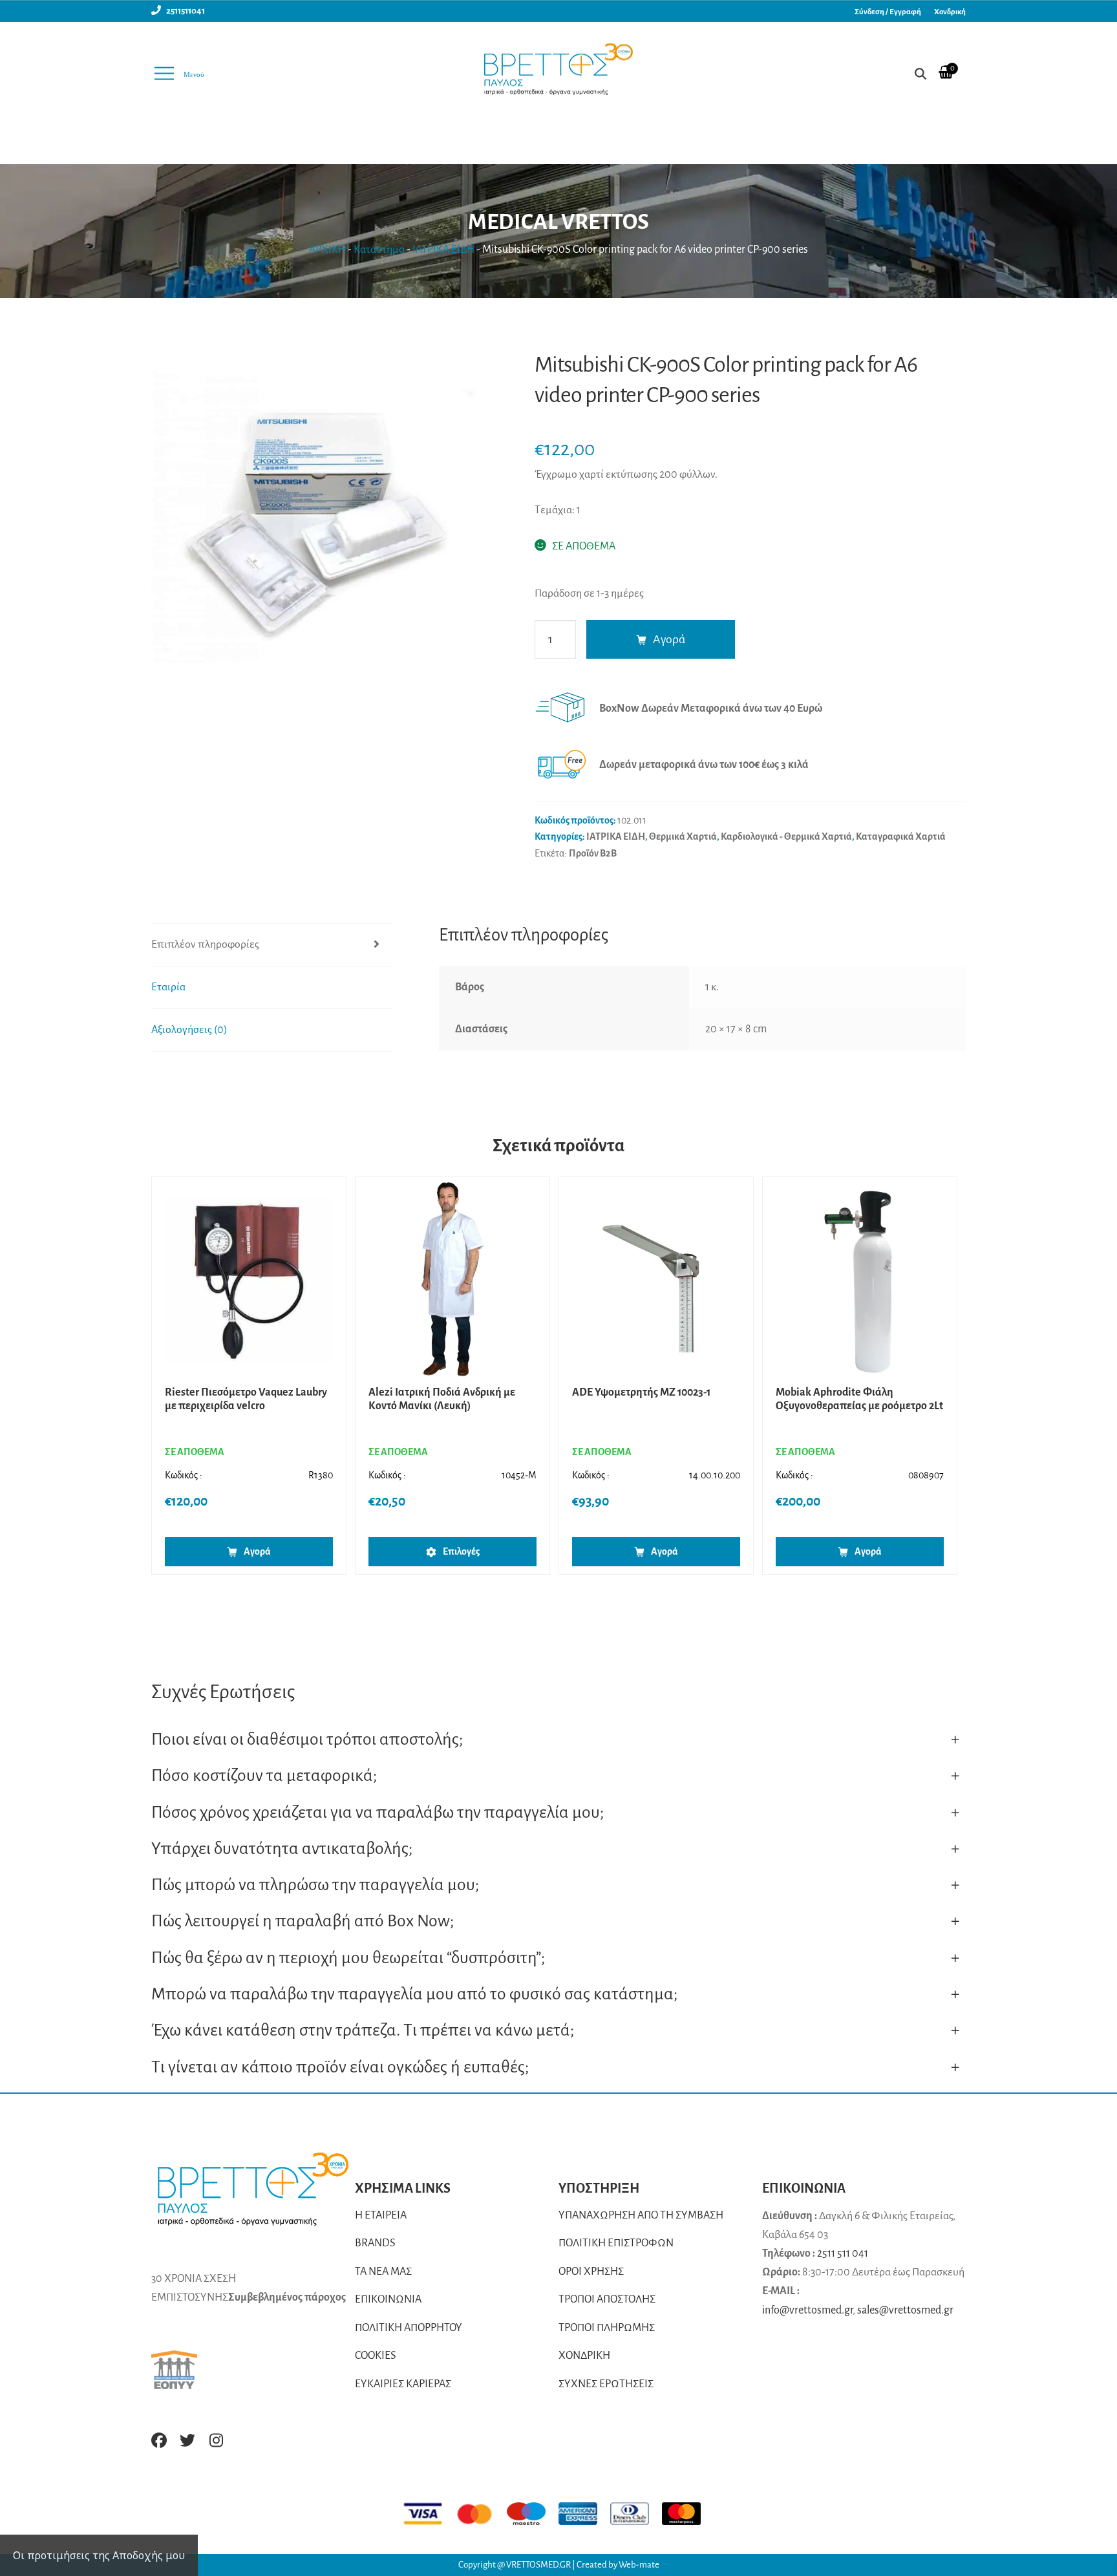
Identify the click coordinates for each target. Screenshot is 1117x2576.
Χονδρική (950, 12)
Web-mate (639, 2565)
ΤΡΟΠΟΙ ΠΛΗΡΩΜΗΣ (607, 2328)
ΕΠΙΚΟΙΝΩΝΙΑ (388, 2299)
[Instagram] (216, 2440)
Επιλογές (461, 1551)
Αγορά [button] (257, 1551)
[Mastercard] (481, 2514)
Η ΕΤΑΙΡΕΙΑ (381, 2215)
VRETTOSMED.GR (539, 2565)
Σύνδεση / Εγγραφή (888, 12)
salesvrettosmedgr (905, 2310)
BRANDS (375, 2243)
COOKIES (376, 2356)
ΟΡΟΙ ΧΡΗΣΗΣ (591, 2272)
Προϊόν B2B (593, 853)
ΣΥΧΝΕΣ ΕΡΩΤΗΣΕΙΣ (606, 2384)
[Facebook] (159, 2440)
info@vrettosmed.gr (807, 2310)
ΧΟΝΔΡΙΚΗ (584, 2356)
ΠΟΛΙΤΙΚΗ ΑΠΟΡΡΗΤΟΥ (409, 2328)
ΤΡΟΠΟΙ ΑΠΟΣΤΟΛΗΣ (607, 2299)
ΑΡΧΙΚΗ (327, 250)
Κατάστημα (379, 250)
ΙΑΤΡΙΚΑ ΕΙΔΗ (443, 250)
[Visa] (429, 2514)
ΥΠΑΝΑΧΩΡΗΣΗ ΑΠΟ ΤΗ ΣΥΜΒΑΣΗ (641, 2215)
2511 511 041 (843, 2253)
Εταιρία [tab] (168, 987)
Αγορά (669, 639)
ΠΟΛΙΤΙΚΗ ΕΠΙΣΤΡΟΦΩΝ (616, 2243)
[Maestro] (533, 2514)
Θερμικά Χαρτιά (683, 836)
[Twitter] (187, 2440)
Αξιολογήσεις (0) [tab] (189, 1030)
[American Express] (584, 2514)
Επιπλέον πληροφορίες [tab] (205, 944)
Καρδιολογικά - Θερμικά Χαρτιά (786, 836)
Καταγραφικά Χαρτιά (901, 836)
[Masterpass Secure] (688, 2514)
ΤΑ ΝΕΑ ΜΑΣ (383, 2272)
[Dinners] (636, 2514)
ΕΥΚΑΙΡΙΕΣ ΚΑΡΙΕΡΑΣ (403, 2384)
